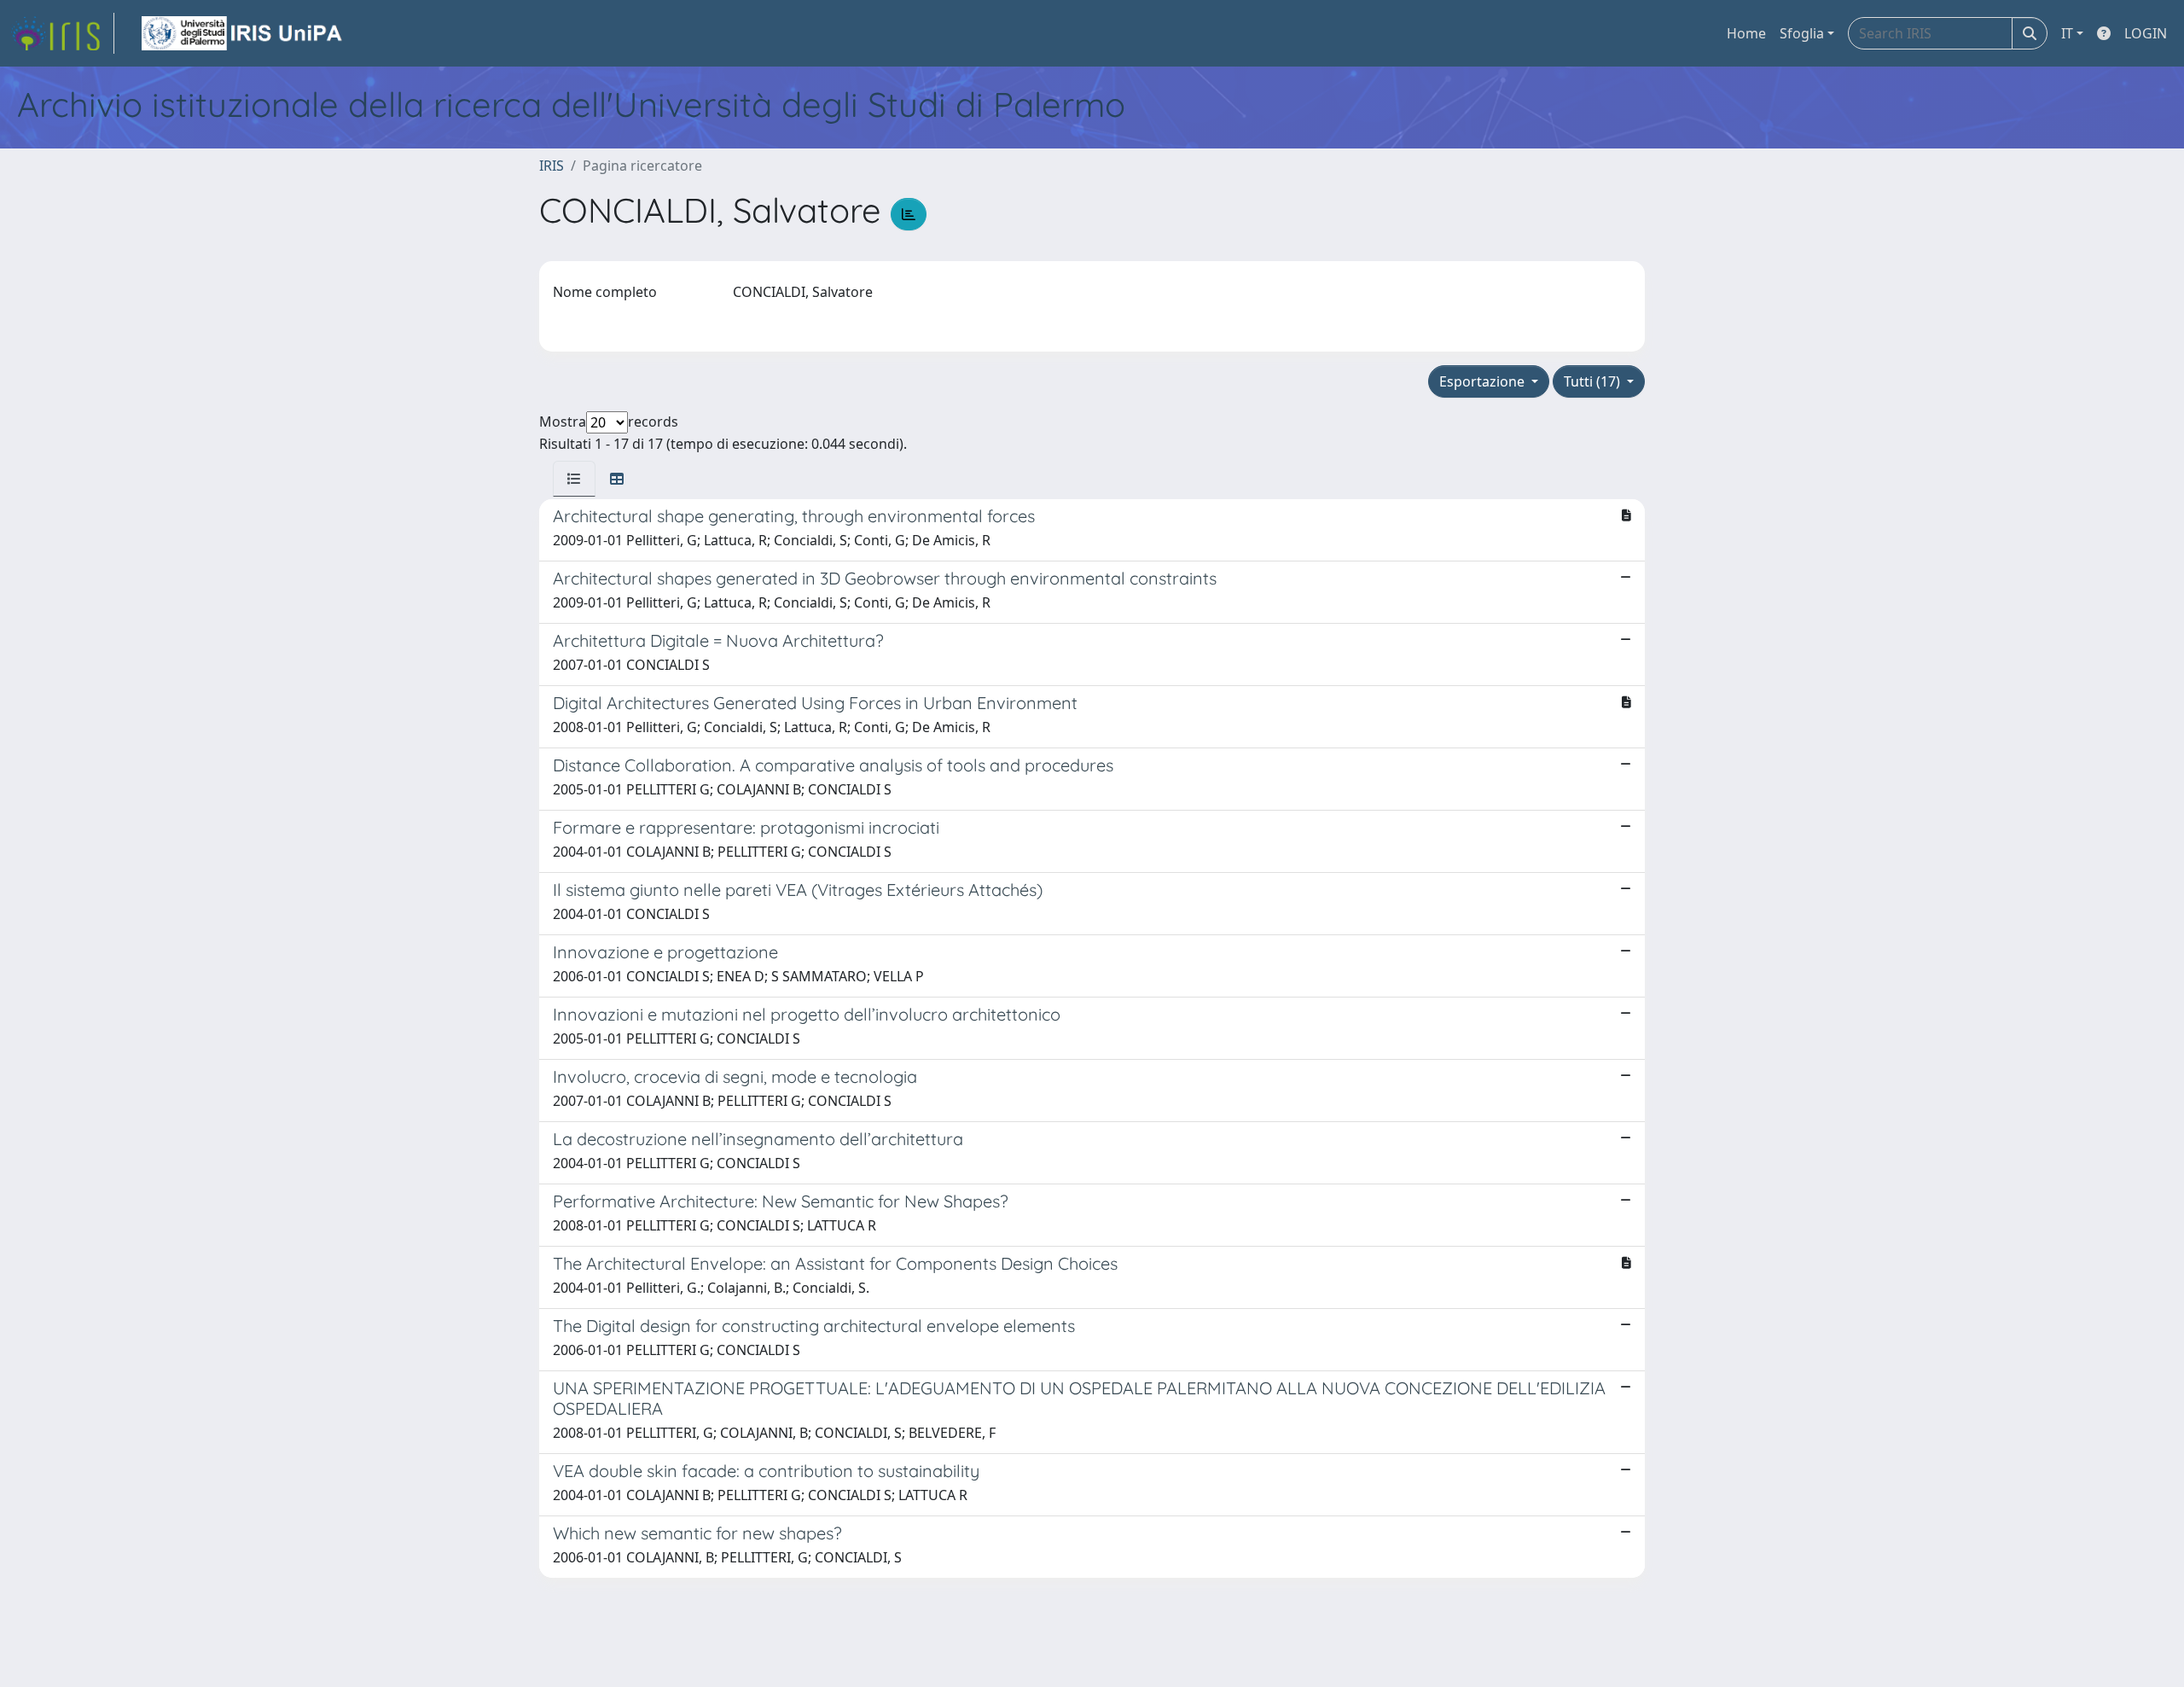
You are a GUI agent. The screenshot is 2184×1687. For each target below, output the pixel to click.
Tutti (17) (1594, 381)
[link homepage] (62, 33)
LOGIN (2146, 33)
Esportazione (1484, 381)
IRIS (552, 166)
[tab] (574, 479)
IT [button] (2067, 33)
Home (1746, 33)
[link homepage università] (243, 33)
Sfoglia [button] (1802, 33)
